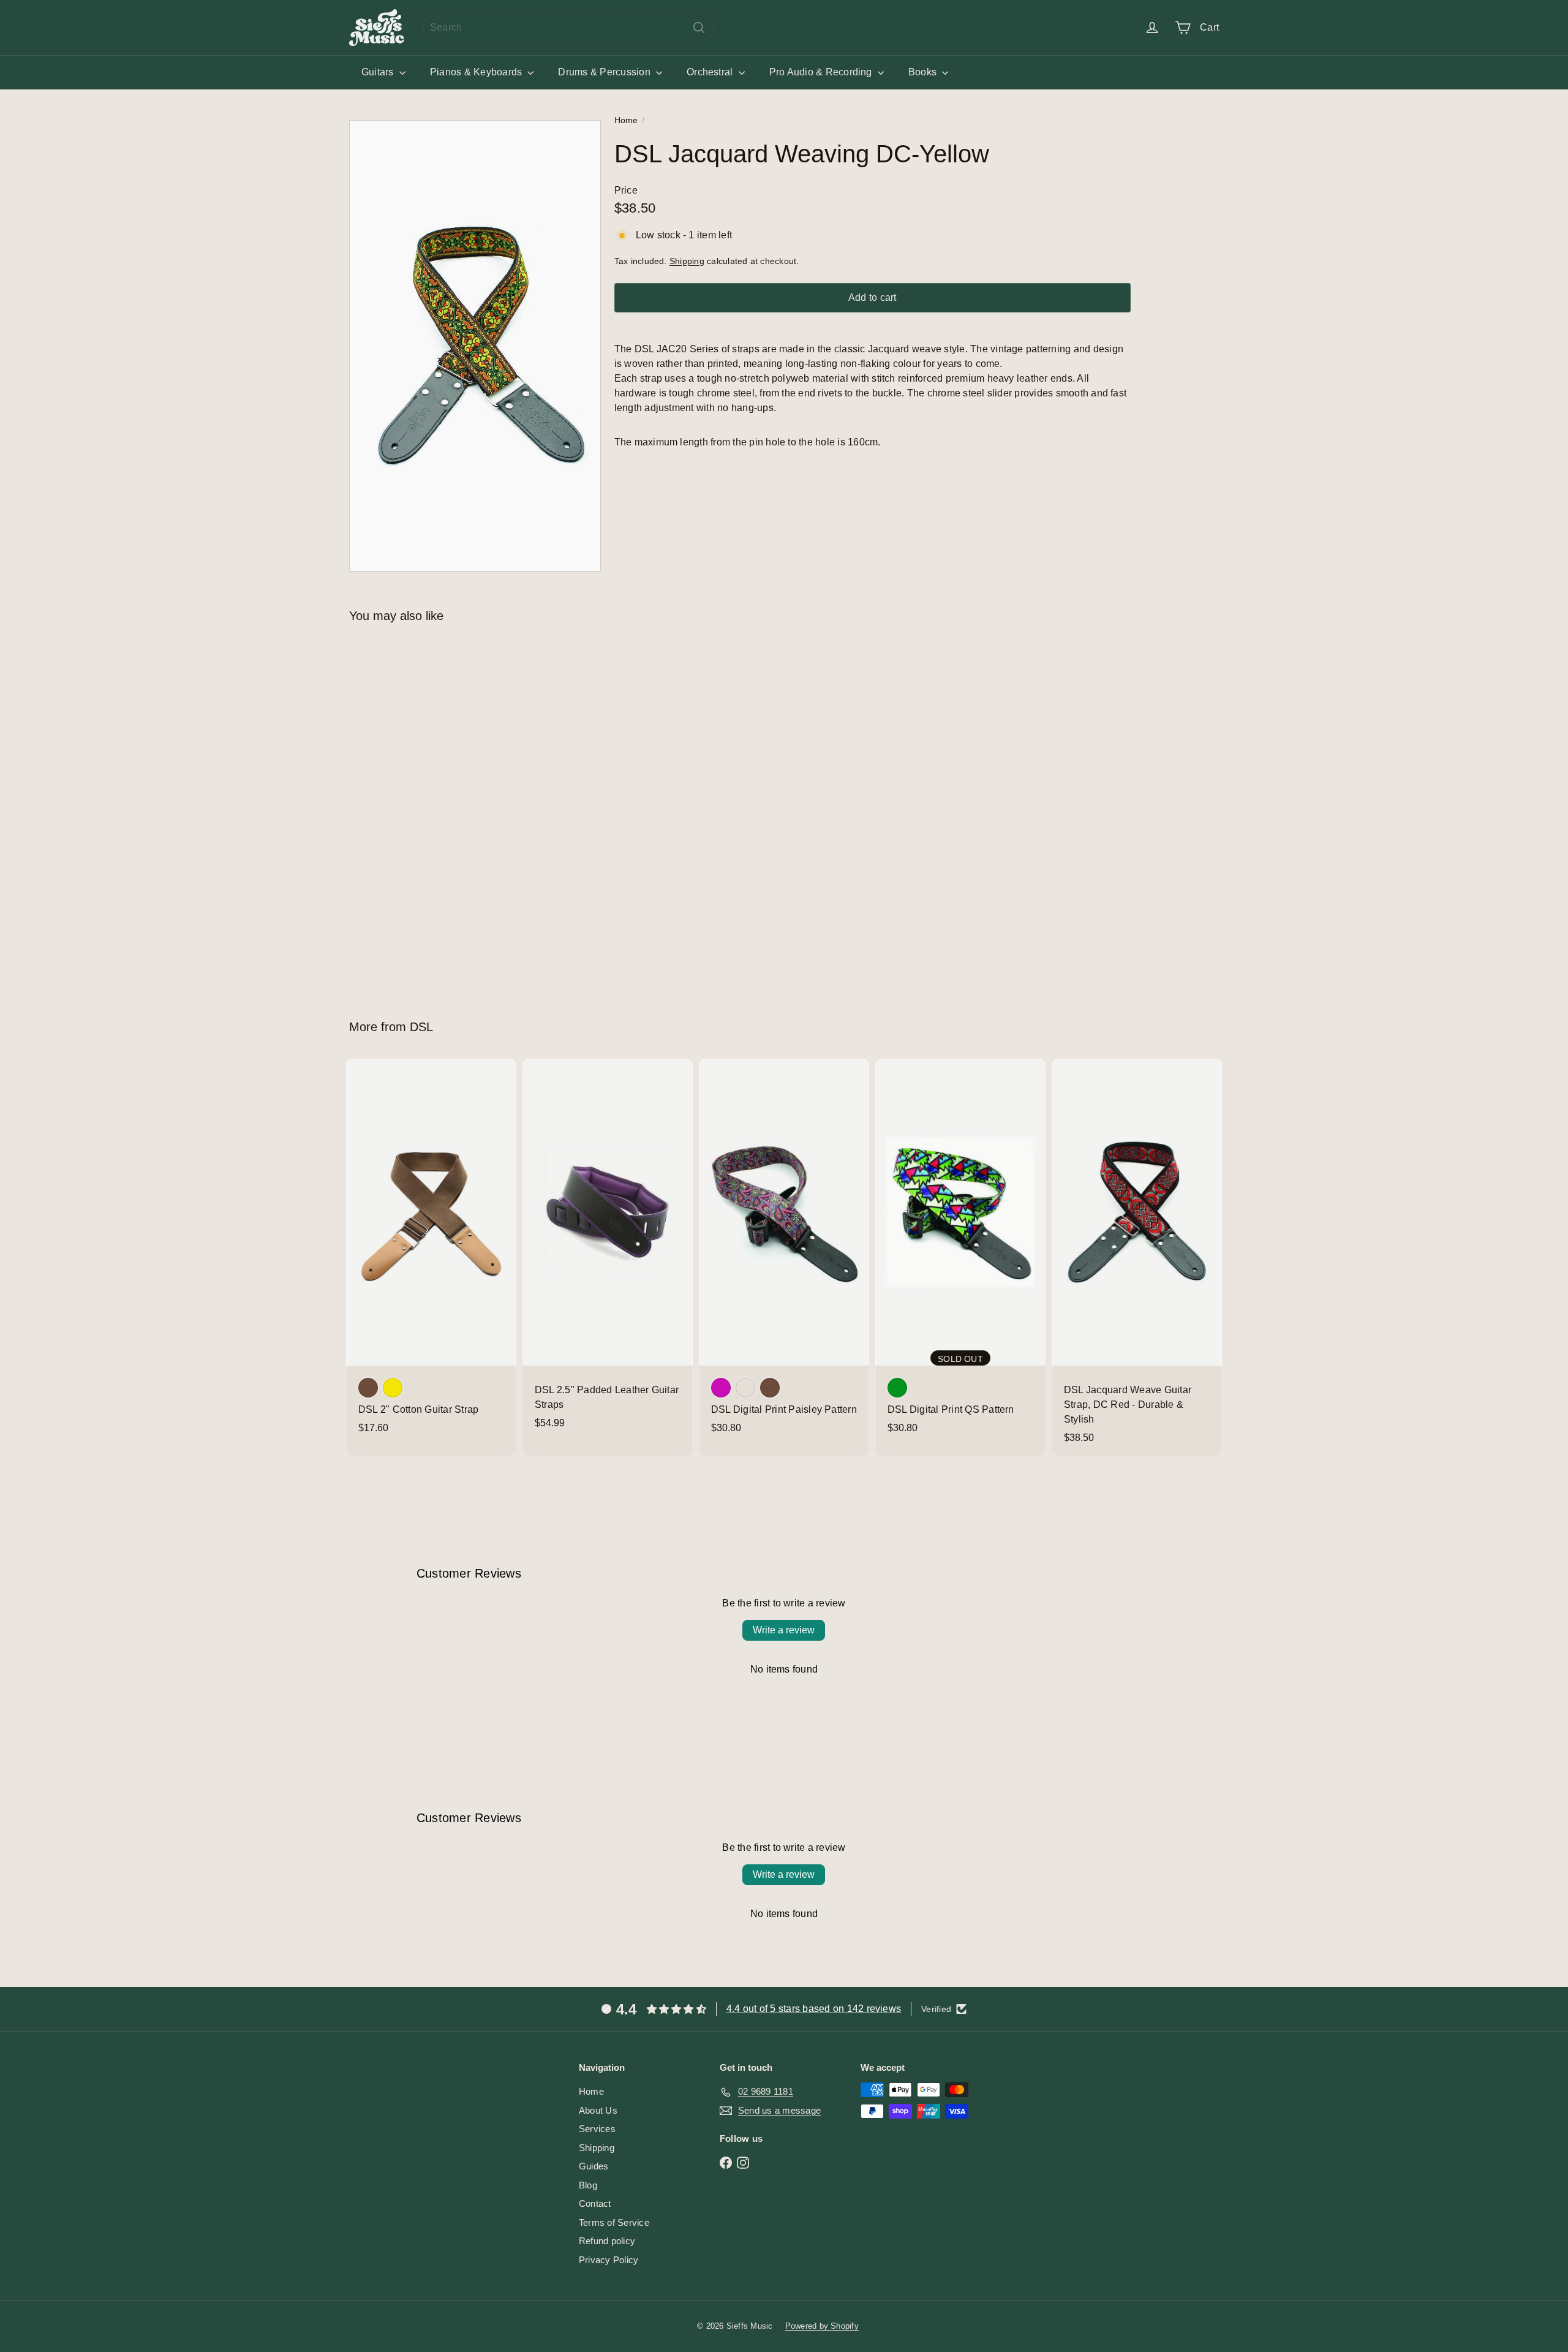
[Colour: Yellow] (393, 1388)
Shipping (687, 261)
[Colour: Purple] (721, 1388)
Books (924, 72)
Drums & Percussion (605, 72)
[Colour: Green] (897, 1388)
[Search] (699, 28)
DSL (421, 1027)
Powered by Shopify (822, 2326)
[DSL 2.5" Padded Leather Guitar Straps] (608, 1250)
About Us (598, 2110)
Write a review (784, 1630)
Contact (595, 2203)
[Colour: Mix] (745, 1388)
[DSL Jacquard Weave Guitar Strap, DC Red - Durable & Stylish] (1137, 1257)
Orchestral (711, 72)
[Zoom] (475, 346)
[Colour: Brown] (368, 1388)
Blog (588, 2185)
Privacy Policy (609, 2260)
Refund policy (607, 2241)
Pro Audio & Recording (822, 72)
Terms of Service (614, 2222)
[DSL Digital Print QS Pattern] (960, 1252)
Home (626, 120)
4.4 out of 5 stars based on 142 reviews (814, 2009)
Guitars (379, 72)
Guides (594, 2166)
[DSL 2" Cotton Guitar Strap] (431, 1252)
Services (597, 2129)
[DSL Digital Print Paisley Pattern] (784, 1252)
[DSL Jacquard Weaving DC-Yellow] (417, 812)
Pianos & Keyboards (477, 72)
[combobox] (568, 28)
